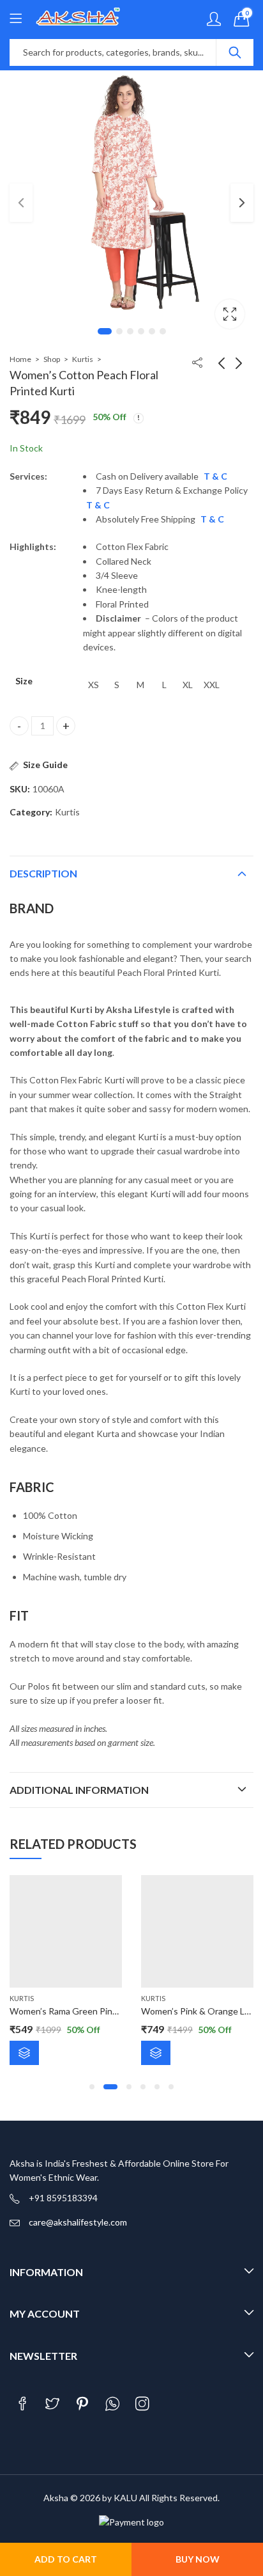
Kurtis (83, 359)
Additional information (79, 1790)
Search (235, 52)
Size (24, 681)
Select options (24, 2053)
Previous (21, 203)
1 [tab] (105, 331)
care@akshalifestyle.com (78, 2222)
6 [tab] (163, 331)
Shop (52, 359)
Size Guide (45, 765)
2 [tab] (119, 331)
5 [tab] (152, 331)
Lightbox (230, 314)
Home (20, 359)
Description (43, 873)
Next (242, 203)
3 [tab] (130, 331)
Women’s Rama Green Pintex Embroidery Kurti (102, 2011)
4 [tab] (141, 331)
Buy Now (198, 2559)
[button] (92, 2087)
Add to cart (66, 2559)
